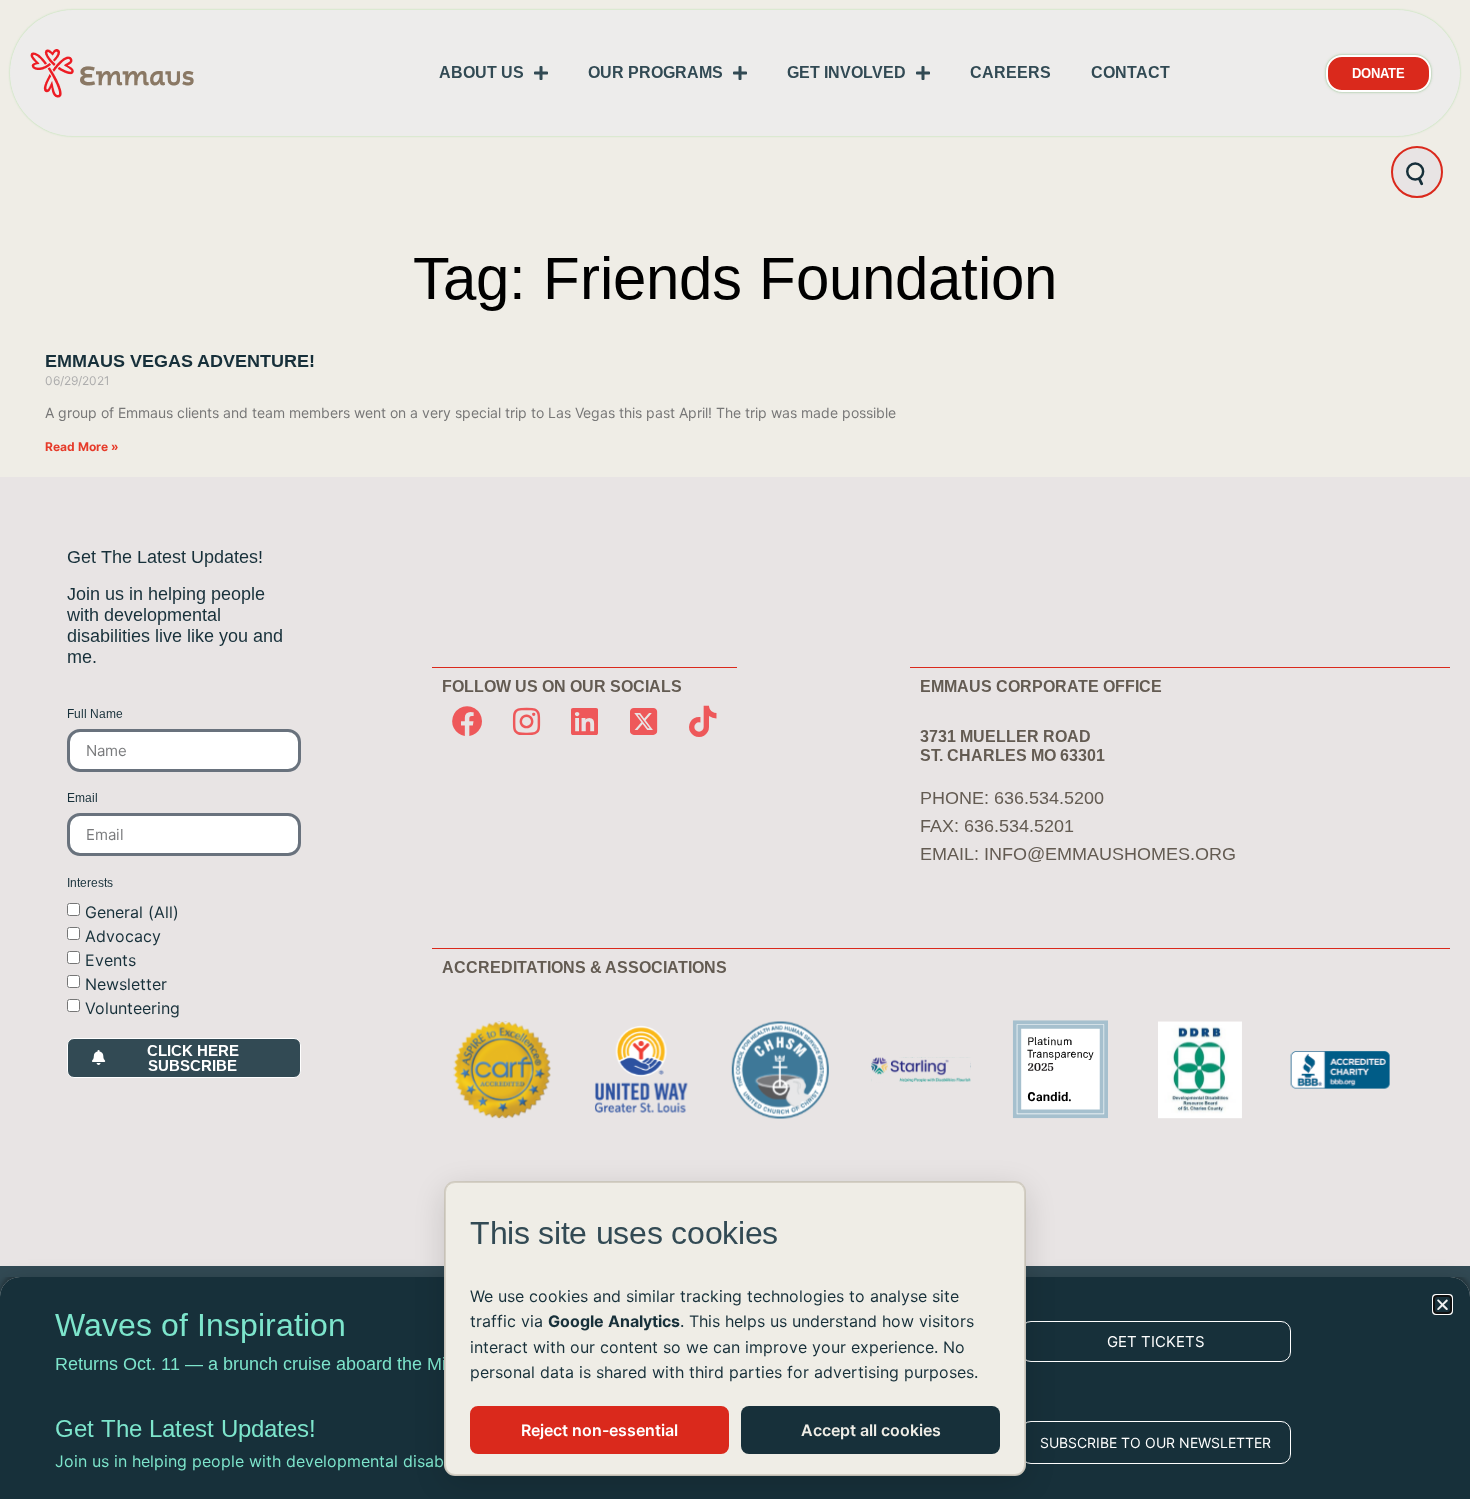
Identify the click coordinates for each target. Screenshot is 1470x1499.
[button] (1442, 1304)
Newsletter (126, 983)
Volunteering (132, 1007)
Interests (90, 883)
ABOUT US (481, 72)
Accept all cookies (871, 1430)
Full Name (95, 714)
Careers (1010, 72)
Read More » (82, 446)
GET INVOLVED (846, 72)
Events (110, 959)
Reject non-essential (599, 1430)
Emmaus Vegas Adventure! (180, 361)
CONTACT (1130, 72)
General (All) (132, 911)
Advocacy (123, 935)
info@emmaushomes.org (1110, 854)
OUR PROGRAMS (655, 72)
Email (82, 798)
